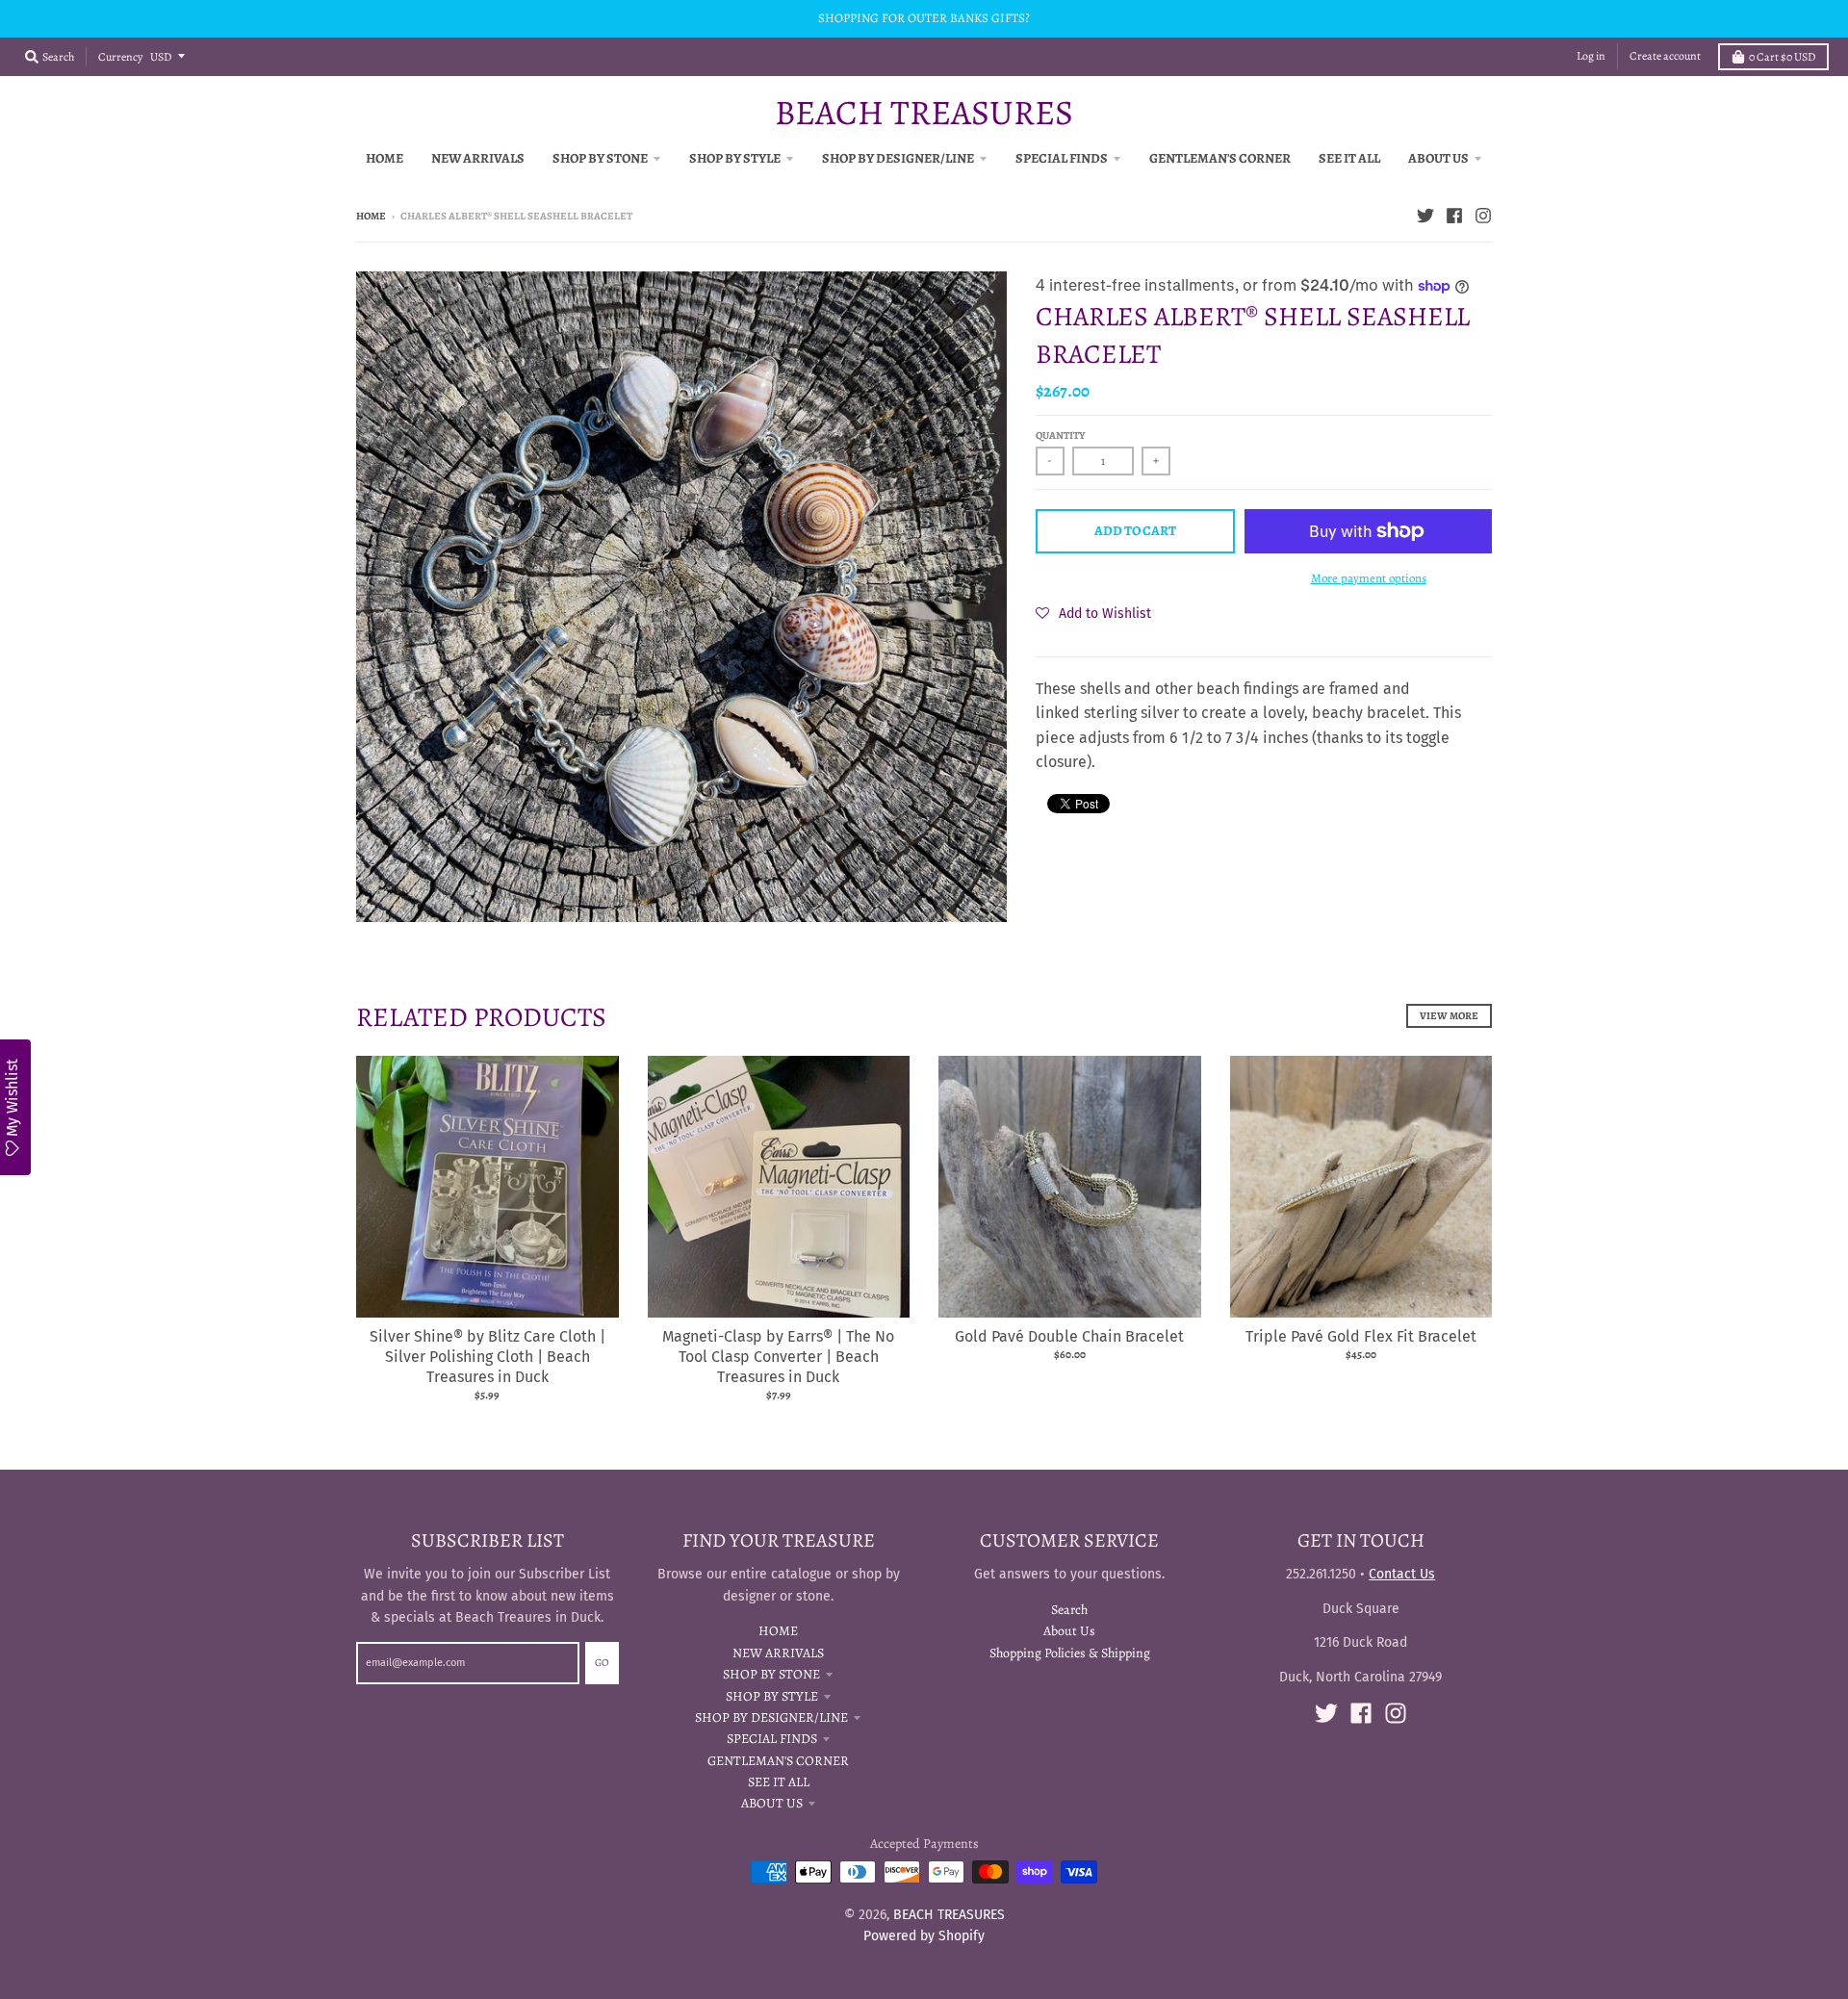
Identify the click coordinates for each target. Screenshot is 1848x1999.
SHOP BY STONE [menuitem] (600, 158)
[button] (1093, 613)
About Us (1069, 1631)
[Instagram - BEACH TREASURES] (1483, 216)
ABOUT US (772, 1803)
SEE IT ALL (779, 1782)
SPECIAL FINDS (772, 1739)
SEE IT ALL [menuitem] (1349, 158)
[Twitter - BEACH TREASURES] (1425, 216)
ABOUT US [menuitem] (1438, 158)
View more (1449, 1016)
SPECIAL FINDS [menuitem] (1062, 158)
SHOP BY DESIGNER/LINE (771, 1717)
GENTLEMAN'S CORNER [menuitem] (1220, 158)
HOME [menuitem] (385, 158)
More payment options (1369, 578)
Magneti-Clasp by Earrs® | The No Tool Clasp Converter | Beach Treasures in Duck (778, 1357)
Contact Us (1402, 1574)
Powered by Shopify (924, 1936)
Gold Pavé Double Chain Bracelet (1069, 1336)
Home (371, 216)
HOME (778, 1631)
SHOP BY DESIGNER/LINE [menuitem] (898, 158)
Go (602, 1663)
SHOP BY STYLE (772, 1696)
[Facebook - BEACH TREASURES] (1454, 216)
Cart (1782, 57)
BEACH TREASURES (924, 113)
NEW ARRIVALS (778, 1653)
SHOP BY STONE (771, 1674)
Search (1069, 1610)
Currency (120, 57)
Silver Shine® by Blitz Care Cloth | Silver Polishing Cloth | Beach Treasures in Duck (488, 1357)
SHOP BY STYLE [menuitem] (735, 158)
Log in (1591, 56)
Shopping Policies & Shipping (1070, 1653)
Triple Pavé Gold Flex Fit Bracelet (1361, 1336)
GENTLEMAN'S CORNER (778, 1761)
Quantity (1061, 436)
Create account (1665, 56)
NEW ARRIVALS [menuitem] (478, 158)
